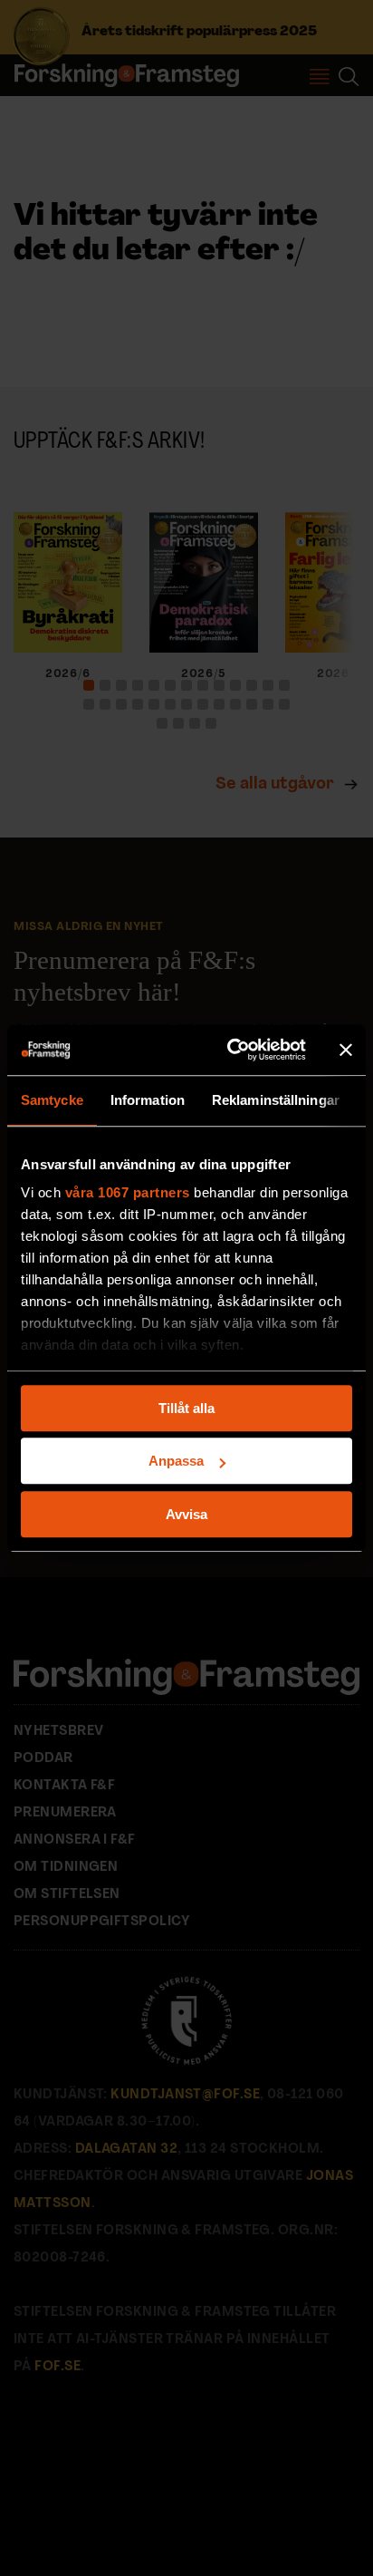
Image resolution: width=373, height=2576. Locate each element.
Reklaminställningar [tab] (276, 1100)
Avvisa (186, 1514)
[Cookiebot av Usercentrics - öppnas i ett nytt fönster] (231, 1050)
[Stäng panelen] (346, 1050)
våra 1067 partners (128, 1192)
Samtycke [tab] (52, 1100)
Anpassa (176, 1461)
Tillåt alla (186, 1408)
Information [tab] (148, 1100)
